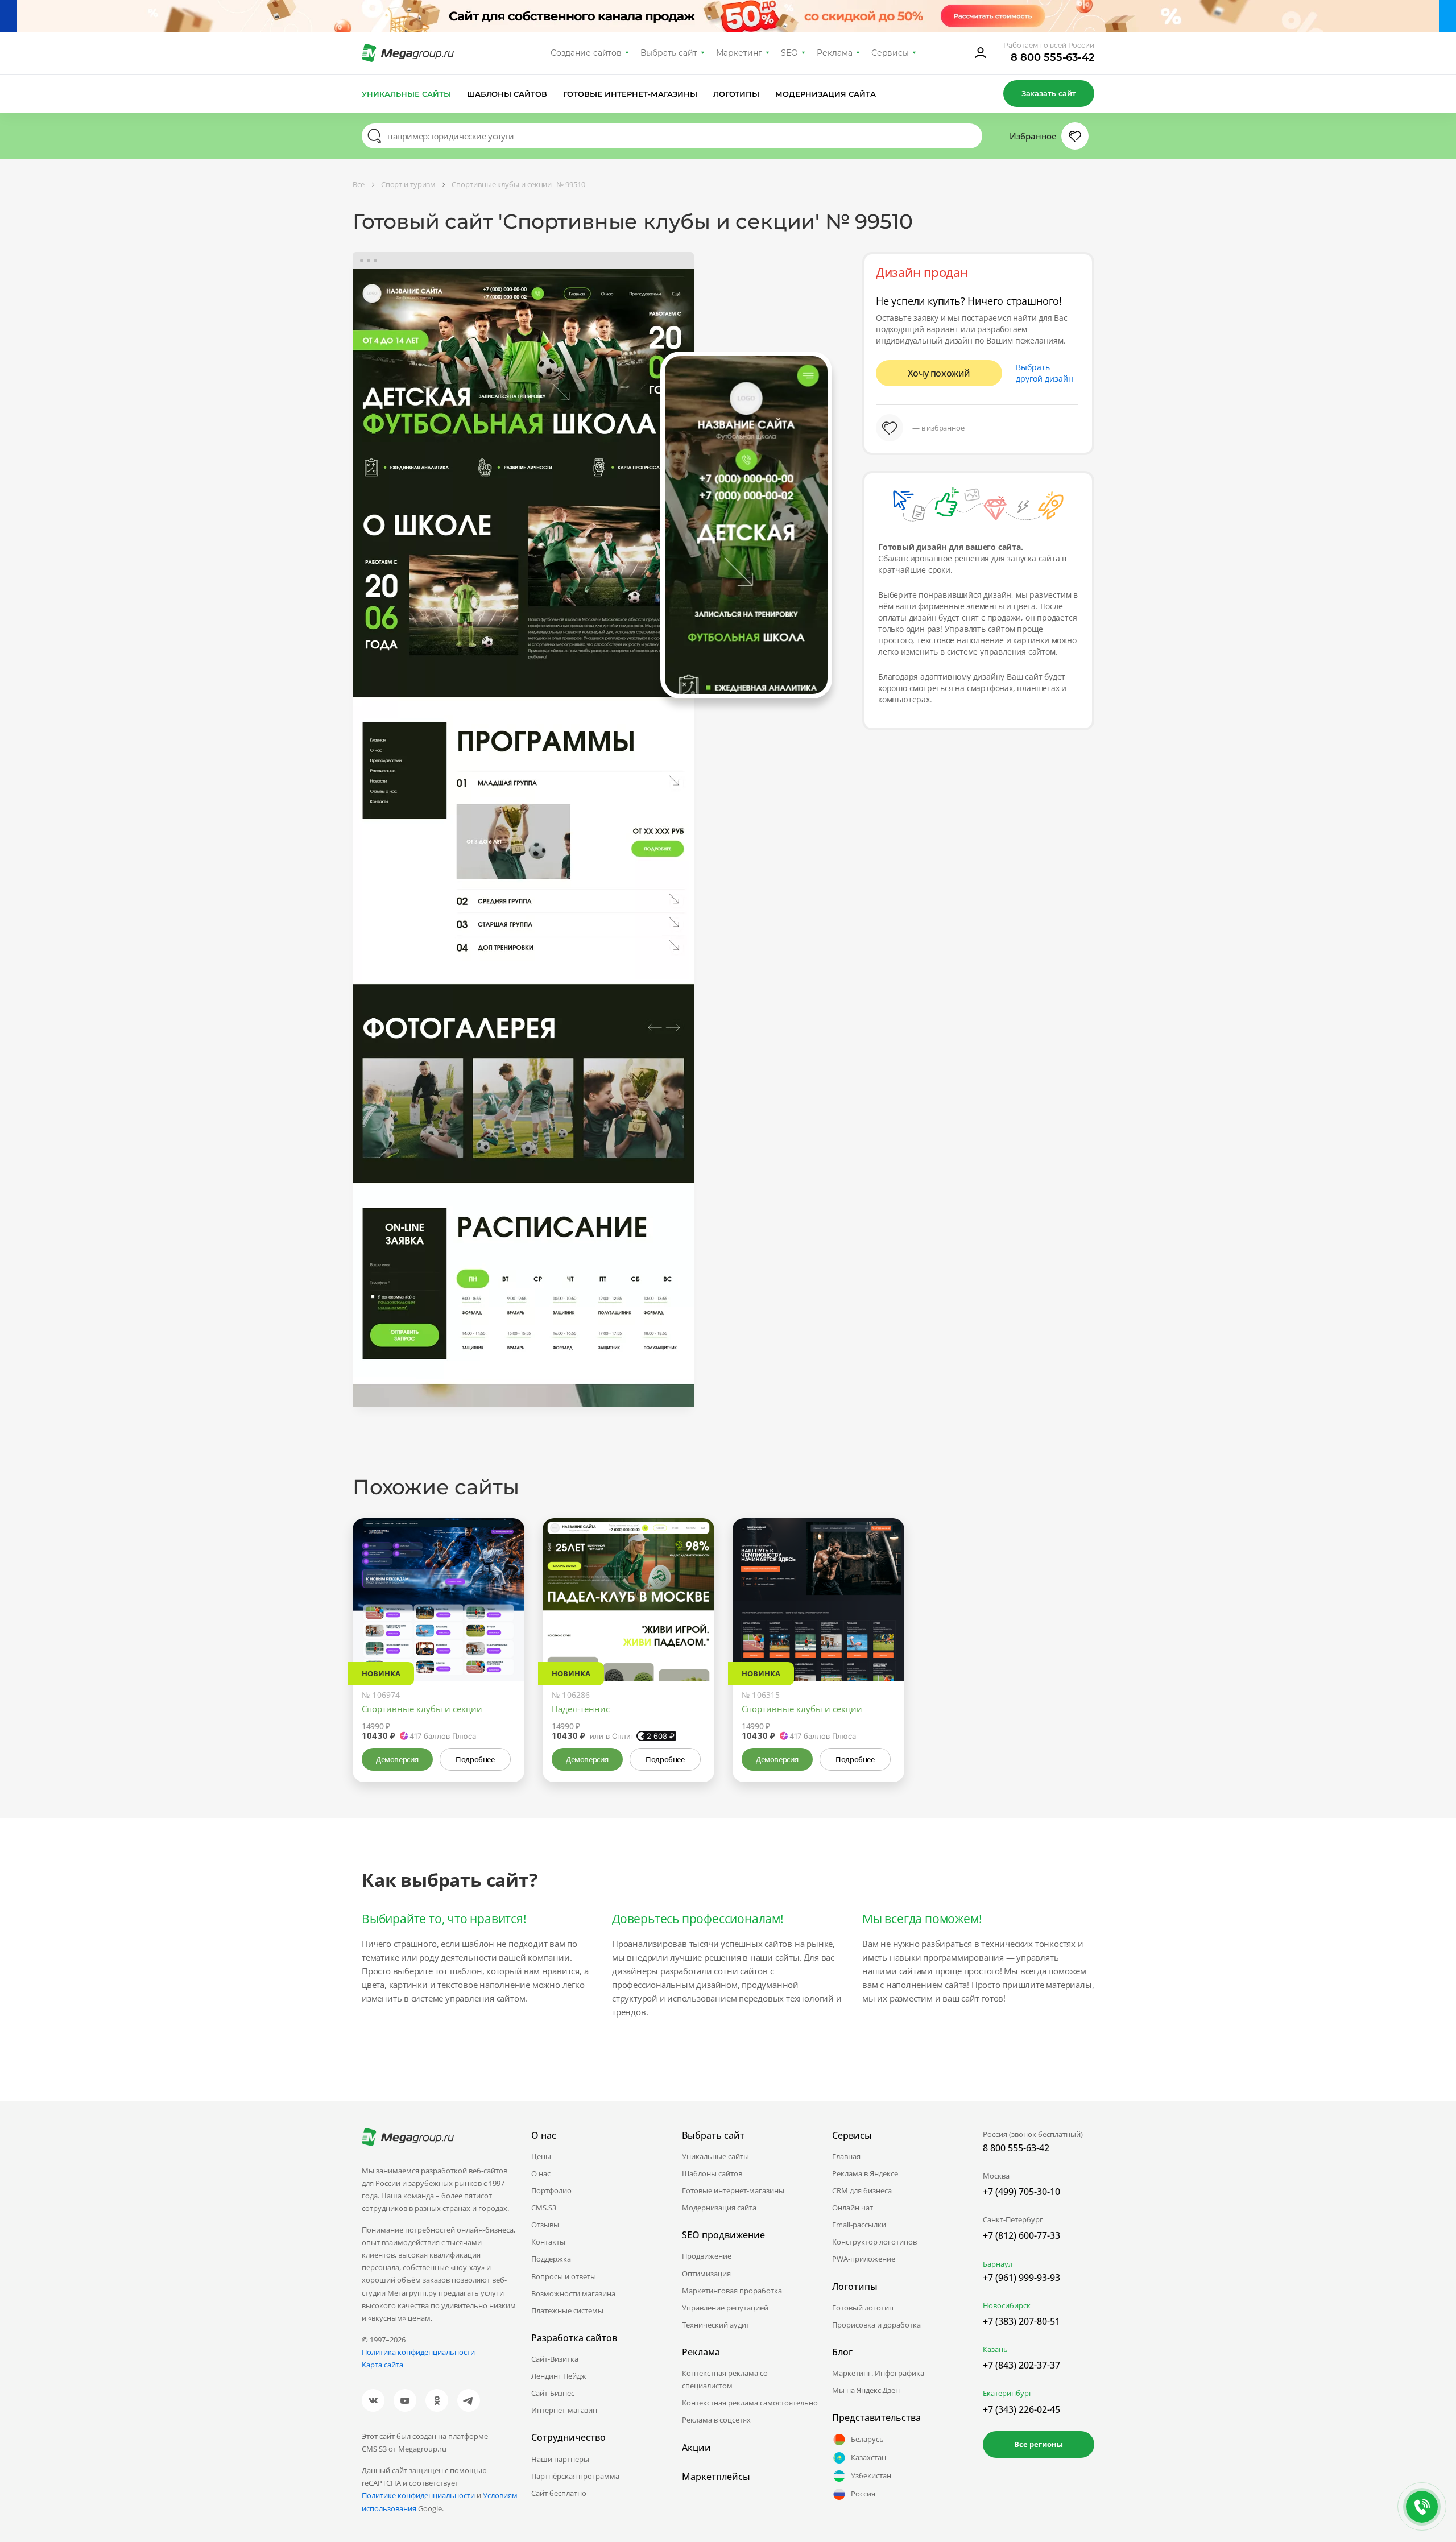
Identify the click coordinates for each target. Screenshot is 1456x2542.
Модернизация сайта (826, 94)
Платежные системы (567, 2310)
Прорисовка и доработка (876, 2325)
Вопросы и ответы (564, 2276)
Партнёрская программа (575, 2476)
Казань (995, 2349)
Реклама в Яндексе (865, 2173)
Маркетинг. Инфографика (878, 2373)
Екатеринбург (1008, 2393)
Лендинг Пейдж (559, 2376)
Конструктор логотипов (874, 2242)
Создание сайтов (586, 53)
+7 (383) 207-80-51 (1021, 2321)
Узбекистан (871, 2475)
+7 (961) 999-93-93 (1021, 2278)
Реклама (835, 53)
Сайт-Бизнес (553, 2393)
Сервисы (890, 53)
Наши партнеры (560, 2459)
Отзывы (545, 2225)
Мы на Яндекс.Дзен (866, 2390)
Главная (846, 2156)
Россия (863, 2494)
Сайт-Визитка (555, 2359)
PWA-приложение (864, 2259)
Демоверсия (397, 1759)
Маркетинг (739, 53)
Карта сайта (382, 2365)
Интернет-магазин (564, 2410)
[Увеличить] (503, 1632)
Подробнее (475, 1759)
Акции (696, 2448)
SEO (789, 53)
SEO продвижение (723, 2235)
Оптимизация (706, 2274)
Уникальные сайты (406, 94)
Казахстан (868, 2457)
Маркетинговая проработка (732, 2291)
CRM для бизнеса (862, 2190)
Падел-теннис (581, 1709)
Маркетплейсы (716, 2477)
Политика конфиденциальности (418, 2352)
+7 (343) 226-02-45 (1021, 2409)
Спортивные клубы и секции (422, 1709)
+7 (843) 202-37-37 (1021, 2365)
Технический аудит (716, 2325)
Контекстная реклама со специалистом (725, 2379)
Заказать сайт (1049, 93)
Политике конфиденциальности (418, 2495)
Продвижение (707, 2256)
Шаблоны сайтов (507, 94)
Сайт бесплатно (559, 2493)
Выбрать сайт (669, 53)
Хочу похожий (939, 373)
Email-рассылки (859, 2225)
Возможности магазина (573, 2293)
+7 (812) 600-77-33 (1021, 2235)
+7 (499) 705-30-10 (1021, 2192)
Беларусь (867, 2439)
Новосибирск (1007, 2305)
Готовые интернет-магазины (630, 94)
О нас (541, 2173)
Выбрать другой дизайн (1045, 373)
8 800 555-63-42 (1052, 57)
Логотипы (737, 94)
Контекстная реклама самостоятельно (750, 2403)
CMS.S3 (544, 2208)
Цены (541, 2156)
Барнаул (998, 2264)
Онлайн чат (853, 2208)
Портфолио (551, 2190)
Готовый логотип (863, 2308)
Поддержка (551, 2259)
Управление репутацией (725, 2308)
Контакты (548, 2242)
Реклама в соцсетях (716, 2420)
